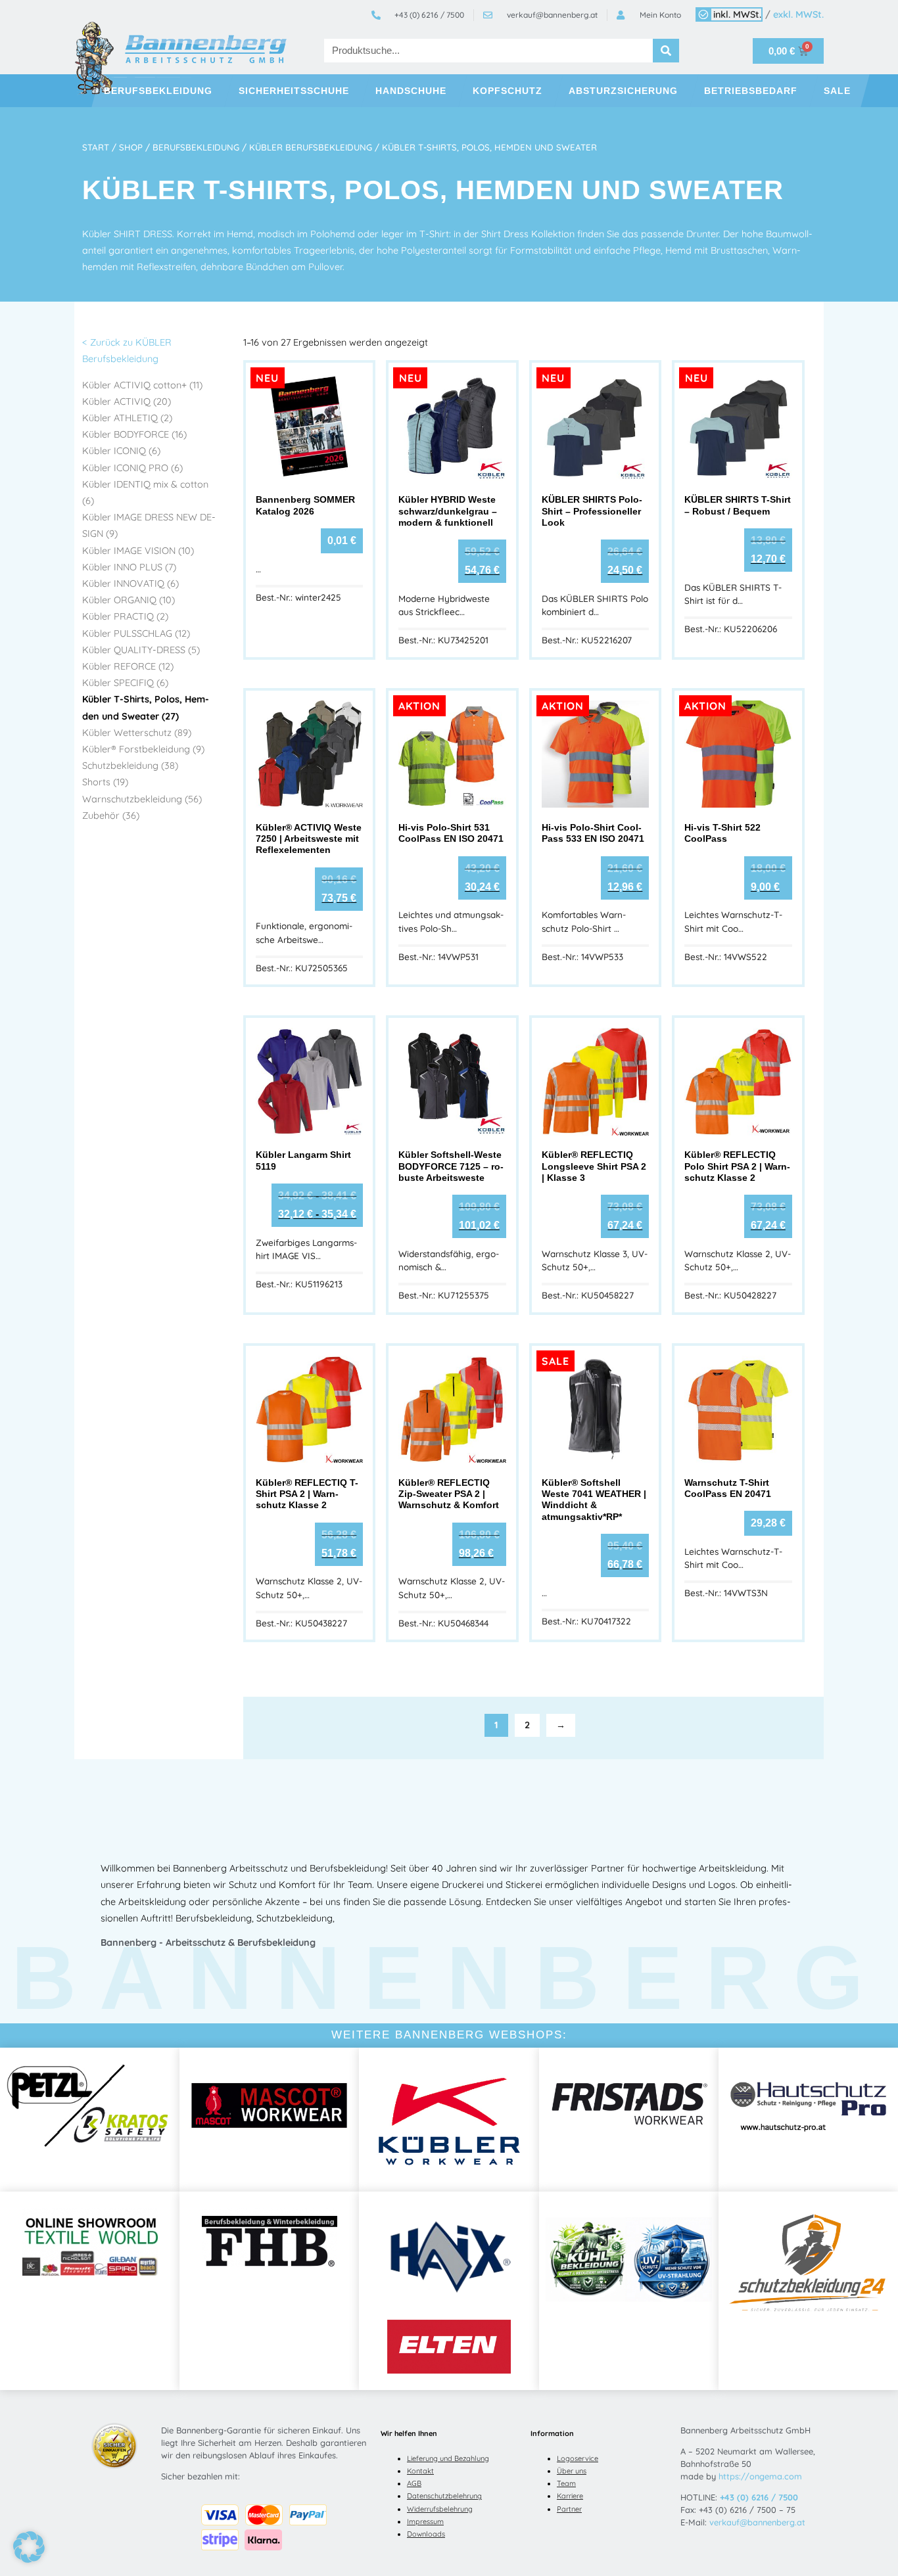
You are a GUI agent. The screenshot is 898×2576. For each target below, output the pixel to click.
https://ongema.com (760, 2476)
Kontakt (420, 2471)
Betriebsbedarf (751, 91)
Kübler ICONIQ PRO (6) (132, 468)
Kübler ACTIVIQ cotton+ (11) (142, 385)
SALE (837, 91)
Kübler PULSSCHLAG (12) (136, 633)
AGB (414, 2483)
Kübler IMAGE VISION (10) (138, 551)
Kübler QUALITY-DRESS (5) (141, 650)
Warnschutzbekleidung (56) (142, 799)
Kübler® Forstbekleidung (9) (143, 749)
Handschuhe (411, 91)
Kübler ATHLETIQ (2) (127, 418)
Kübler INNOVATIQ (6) (130, 584)
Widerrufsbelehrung (440, 2509)
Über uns (572, 2471)
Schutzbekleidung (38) (130, 766)
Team (566, 2483)
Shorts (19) (105, 782)
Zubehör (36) (111, 816)
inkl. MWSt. (737, 14)
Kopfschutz (508, 91)
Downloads (426, 2534)
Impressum (425, 2521)
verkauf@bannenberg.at (757, 2522)
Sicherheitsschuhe (294, 91)
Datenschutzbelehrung (444, 2496)
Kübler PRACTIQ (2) (125, 616)
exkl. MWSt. (798, 14)
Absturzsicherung (623, 91)
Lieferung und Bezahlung (448, 2458)
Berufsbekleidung (158, 91)
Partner (569, 2509)
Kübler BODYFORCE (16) (134, 434)
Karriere (570, 2496)
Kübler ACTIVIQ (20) (127, 402)
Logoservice (578, 2458)
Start (96, 147)
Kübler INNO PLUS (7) (129, 567)
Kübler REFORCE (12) (128, 666)
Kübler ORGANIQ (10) (129, 600)
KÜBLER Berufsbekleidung (311, 147)
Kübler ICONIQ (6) (121, 451)
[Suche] (666, 51)
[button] (29, 2547)
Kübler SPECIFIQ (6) (125, 683)
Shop (131, 147)
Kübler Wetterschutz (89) (137, 733)
